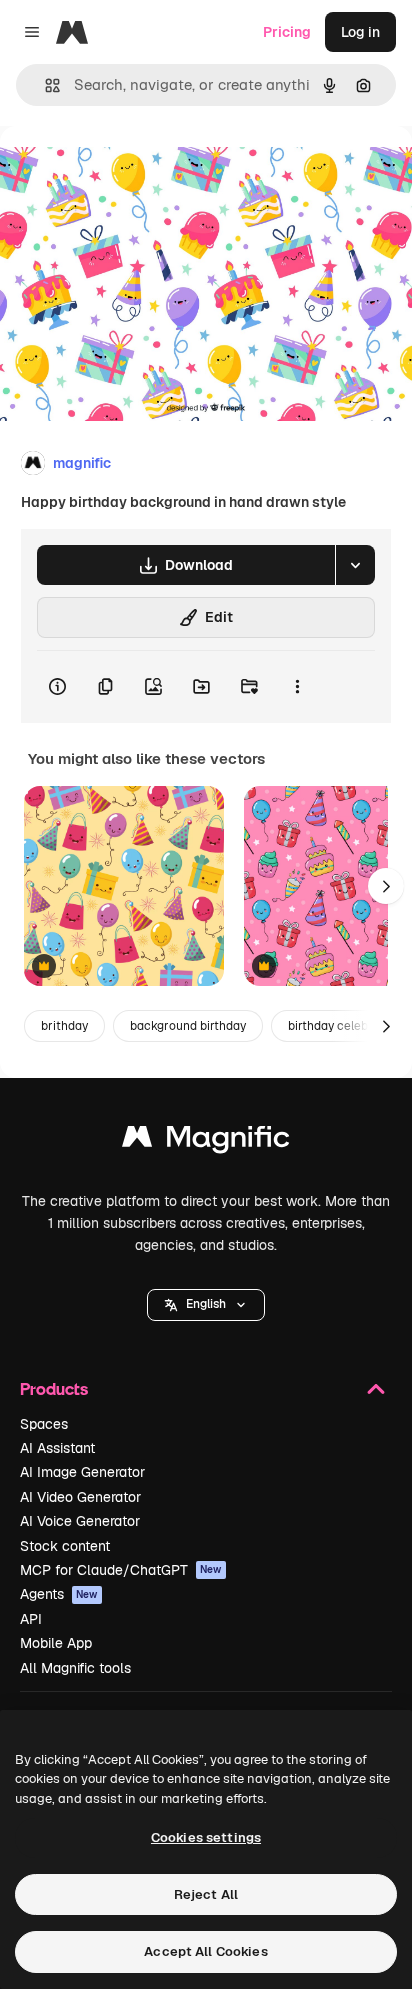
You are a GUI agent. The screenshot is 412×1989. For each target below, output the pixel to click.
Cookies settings (206, 1837)
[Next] (386, 886)
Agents (59, 1594)
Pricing (287, 32)
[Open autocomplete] (44, 85)
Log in (360, 32)
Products (54, 1388)
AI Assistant (57, 1448)
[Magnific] (206, 1141)
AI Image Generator (82, 1472)
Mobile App (56, 1643)
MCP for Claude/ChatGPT (121, 1570)
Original (128, 171)
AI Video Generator (80, 1497)
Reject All (206, 1894)
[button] (206, 1305)
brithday (64, 1026)
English (206, 1304)
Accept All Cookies (205, 1951)
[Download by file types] (355, 565)
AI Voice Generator (80, 1521)
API (31, 1619)
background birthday (188, 1026)
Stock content (65, 1546)
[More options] (297, 687)
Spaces (44, 1424)
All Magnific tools (75, 1668)
